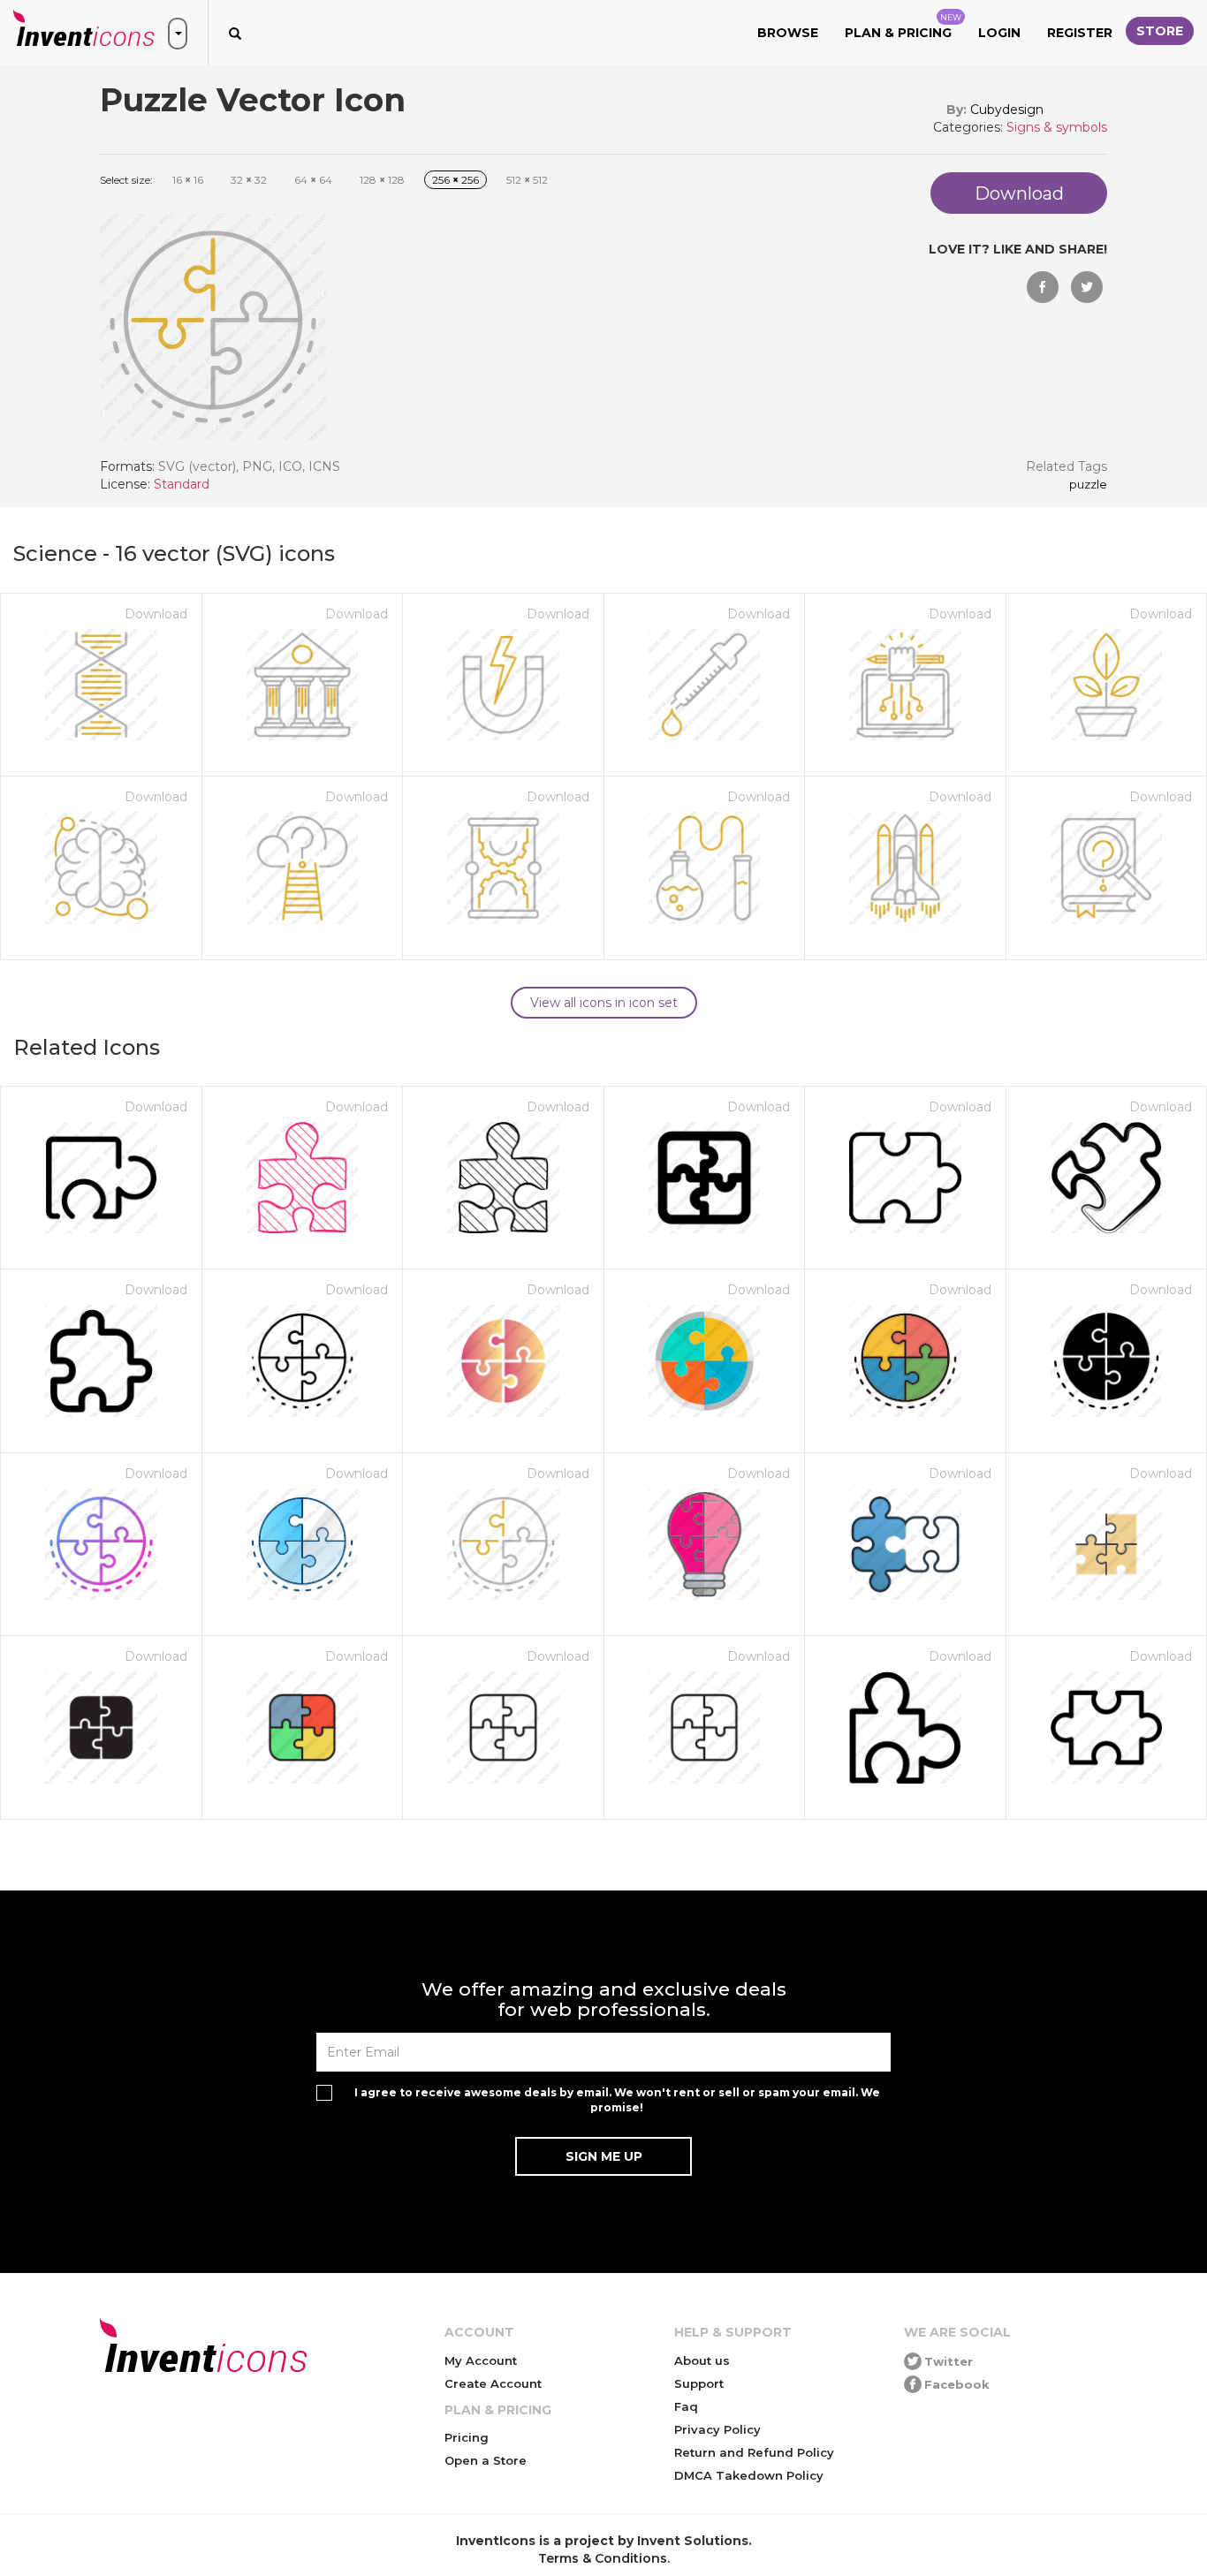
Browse (788, 33)
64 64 (313, 180)
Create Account (493, 2383)
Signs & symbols (1057, 127)
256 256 (455, 180)
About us (702, 2360)
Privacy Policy (717, 2429)
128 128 (382, 180)
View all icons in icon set (604, 1003)
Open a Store (486, 2460)
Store (1160, 31)
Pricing (467, 2437)
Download (156, 614)
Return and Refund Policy (754, 2452)
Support (699, 2383)
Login (999, 33)
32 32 (249, 180)
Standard (182, 484)
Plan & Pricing (903, 27)
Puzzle (1088, 485)
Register (1080, 33)
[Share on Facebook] (1043, 287)
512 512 (527, 180)
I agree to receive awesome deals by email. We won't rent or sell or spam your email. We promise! (617, 2100)
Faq (686, 2406)
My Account (481, 2360)
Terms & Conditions (603, 2558)
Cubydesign (1007, 110)
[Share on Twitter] (1087, 287)
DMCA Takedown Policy (749, 2475)
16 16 (188, 180)
